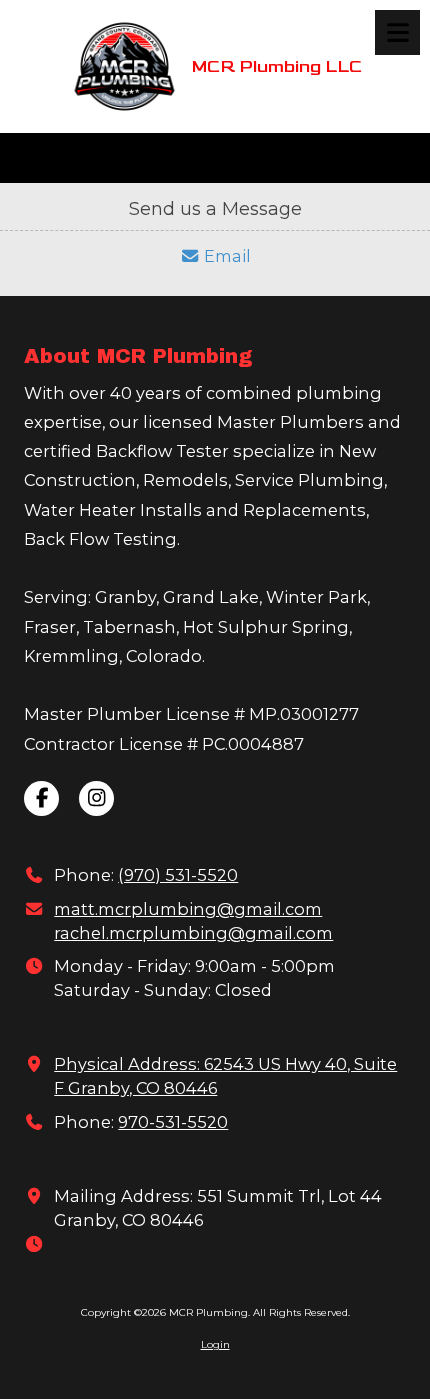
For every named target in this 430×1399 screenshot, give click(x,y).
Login (215, 1344)
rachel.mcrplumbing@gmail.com (193, 933)
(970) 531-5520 (178, 875)
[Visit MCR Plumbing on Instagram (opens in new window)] (96, 798)
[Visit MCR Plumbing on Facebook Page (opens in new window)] (41, 798)
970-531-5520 (173, 1122)
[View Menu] (397, 32)
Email (281, 158)
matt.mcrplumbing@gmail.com (188, 909)
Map (117, 158)
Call (47, 158)
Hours (197, 158)
